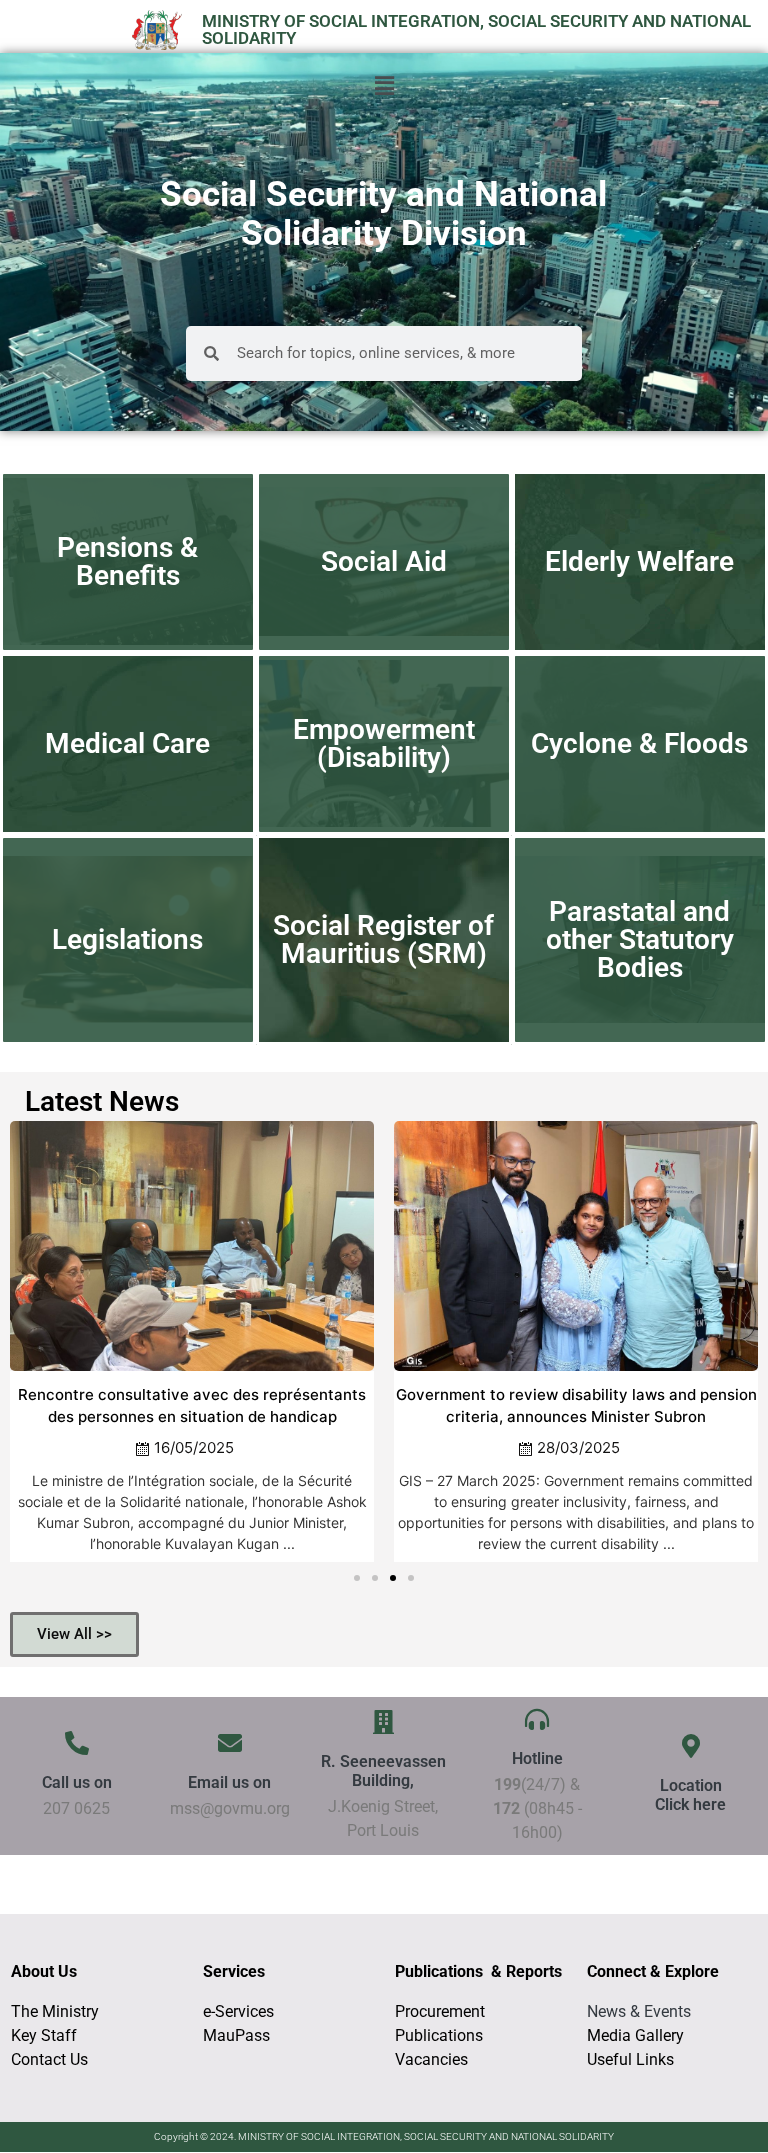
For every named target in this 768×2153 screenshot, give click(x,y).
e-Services (238, 2011)
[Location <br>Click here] (691, 1746)
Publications (439, 2035)
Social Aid (384, 561)
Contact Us (49, 2059)
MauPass (236, 2035)
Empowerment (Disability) (384, 743)
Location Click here (690, 1795)
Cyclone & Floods (639, 743)
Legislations (127, 939)
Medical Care (127, 743)
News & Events (639, 2011)
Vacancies (431, 2059)
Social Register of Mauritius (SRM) (383, 939)
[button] (384, 86)
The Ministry (55, 2011)
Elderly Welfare (639, 561)
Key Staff (44, 2035)
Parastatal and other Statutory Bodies (640, 939)
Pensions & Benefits (127, 561)
